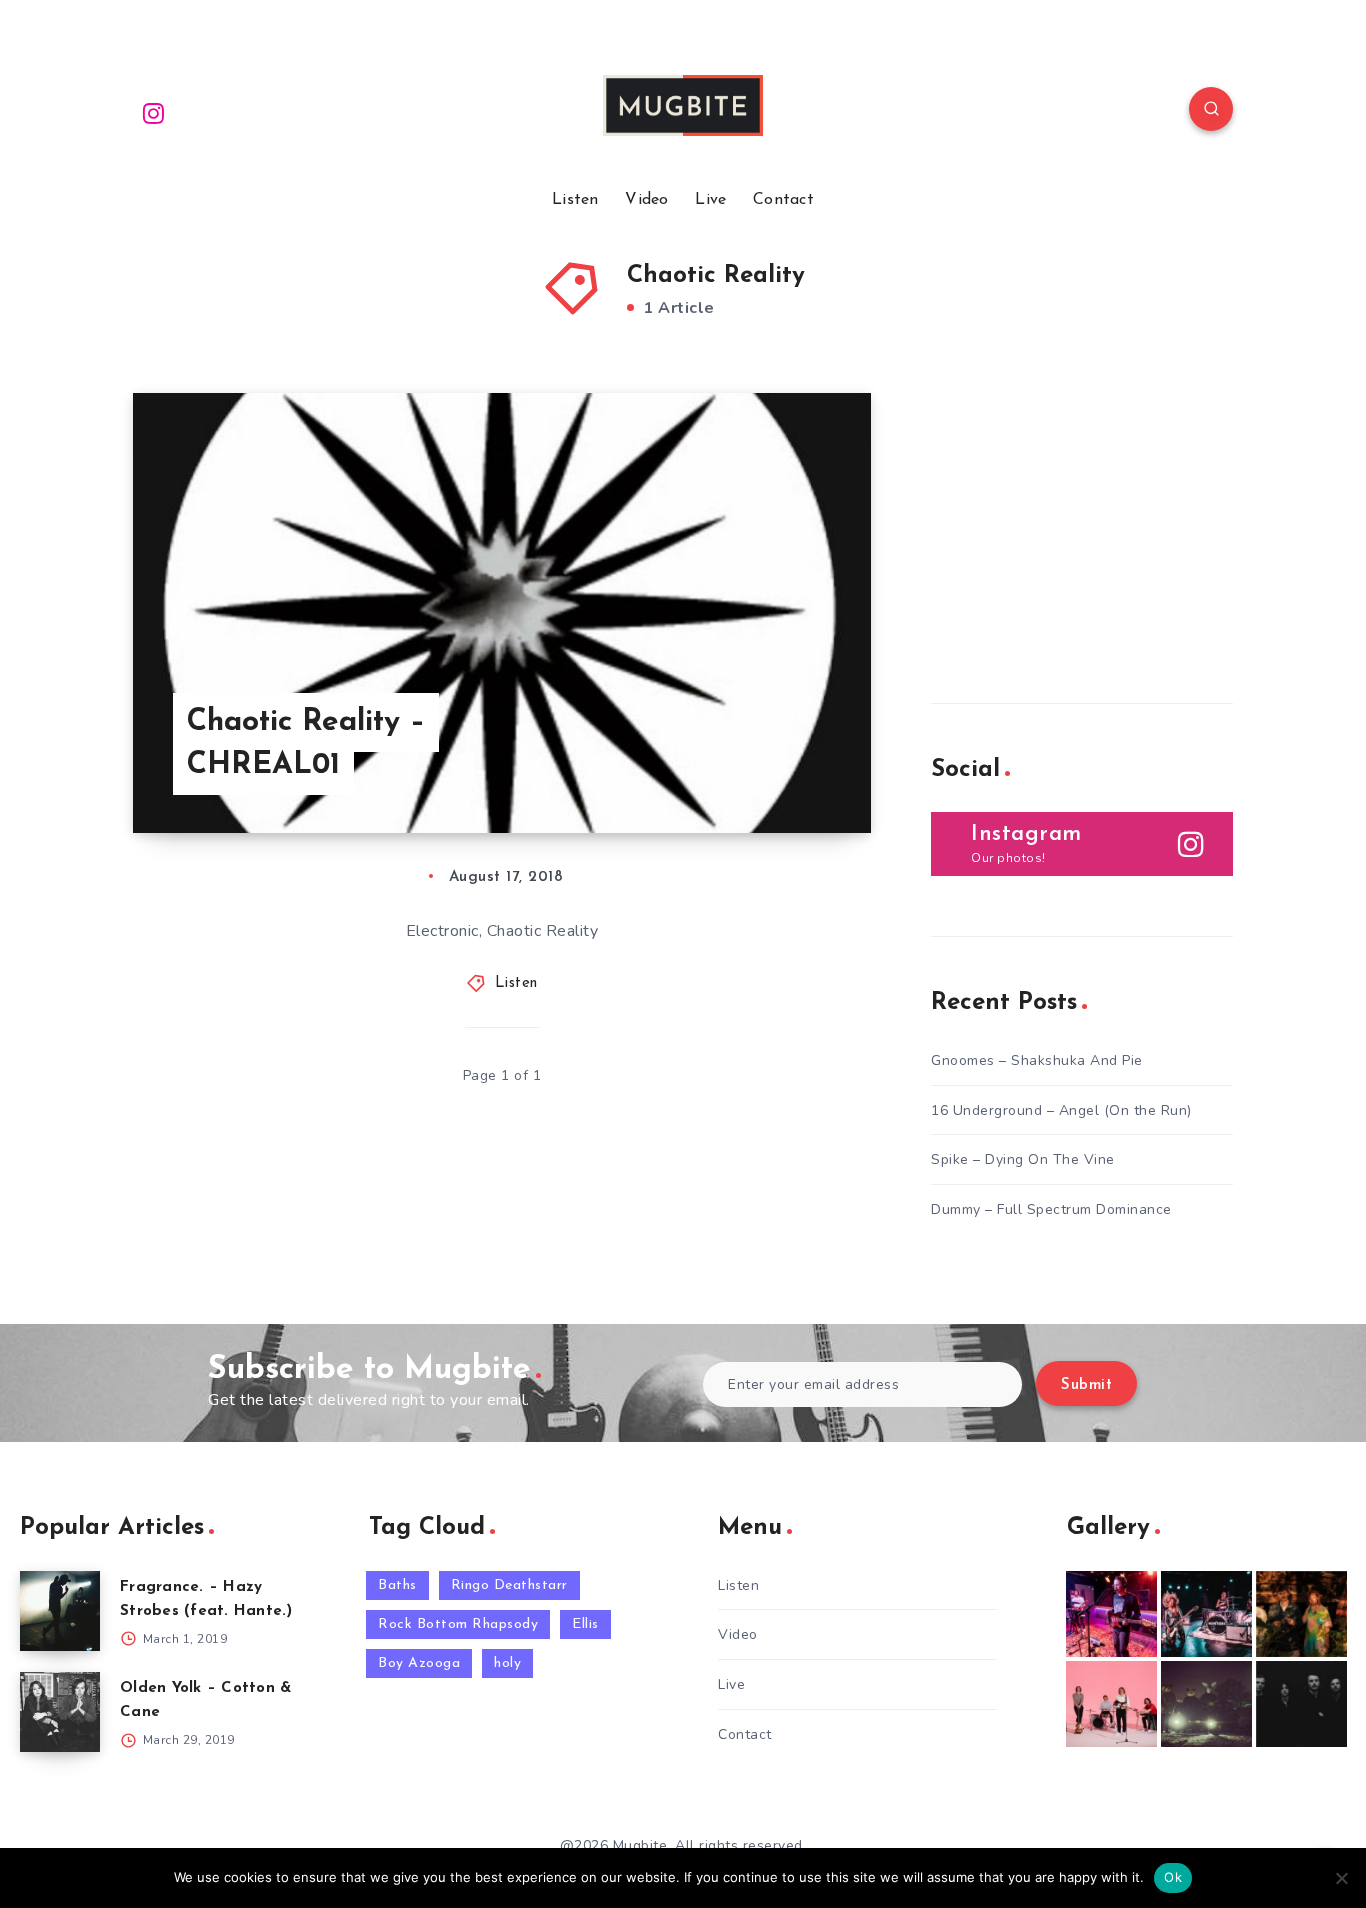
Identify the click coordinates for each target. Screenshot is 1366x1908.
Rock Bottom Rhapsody (458, 1624)
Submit (1086, 1385)
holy (507, 1663)
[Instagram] (154, 112)
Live (710, 200)
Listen (575, 200)
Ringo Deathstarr (509, 1585)
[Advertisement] (1081, 518)
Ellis (585, 1624)
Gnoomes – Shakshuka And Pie (1037, 1060)
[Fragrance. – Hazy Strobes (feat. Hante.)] (60, 1611)
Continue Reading (777, 773)
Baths (397, 1585)
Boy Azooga (419, 1663)
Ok (1173, 1877)
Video (647, 200)
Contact (783, 200)
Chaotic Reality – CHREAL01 (306, 744)
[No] (1341, 1878)
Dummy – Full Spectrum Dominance (1051, 1209)
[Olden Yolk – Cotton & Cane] (60, 1712)
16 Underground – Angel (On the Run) (1061, 1110)
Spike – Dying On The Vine (1023, 1159)
